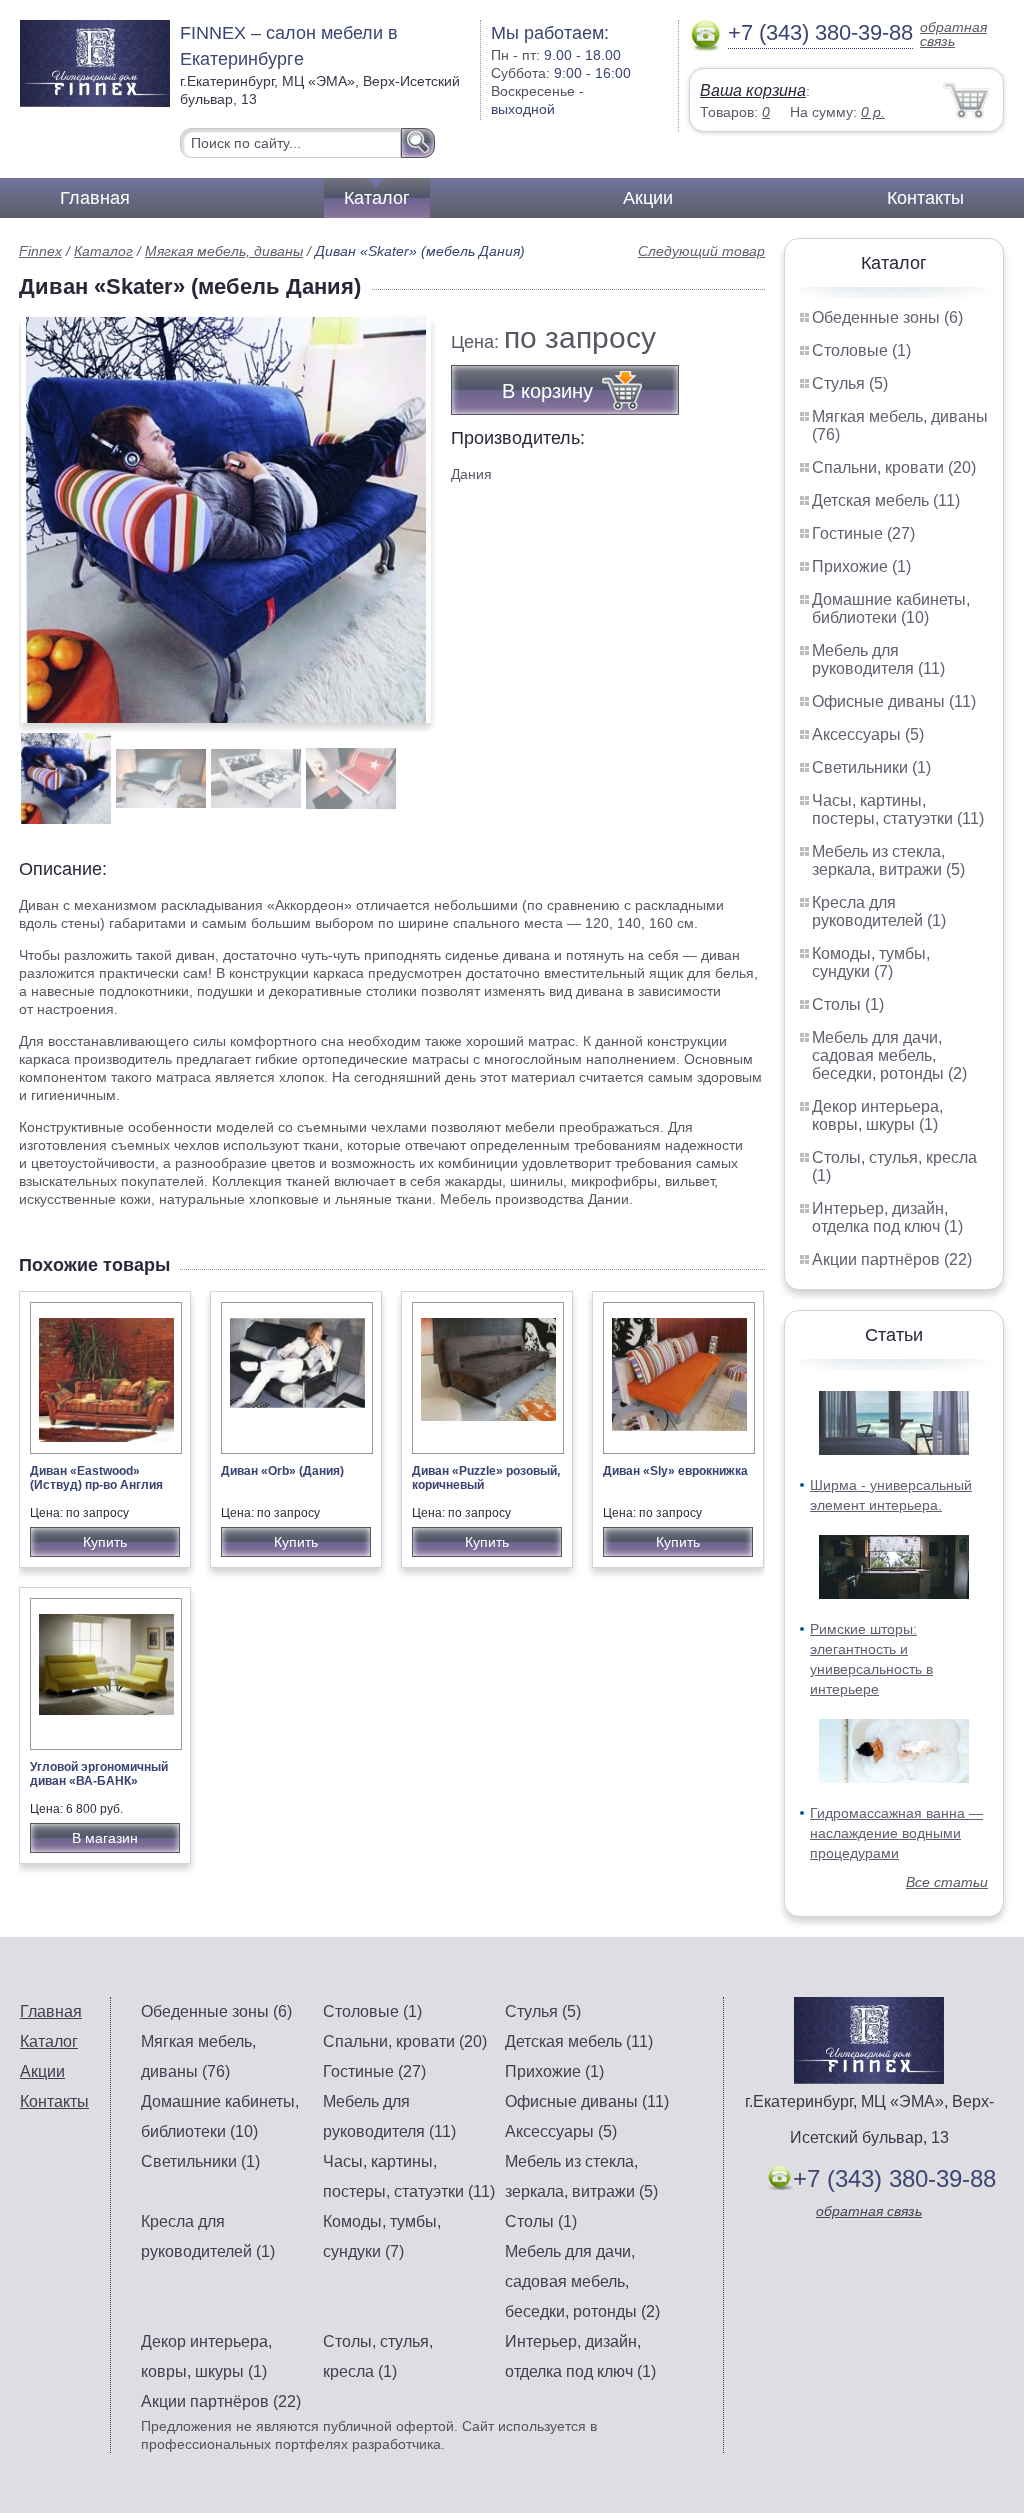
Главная (95, 198)
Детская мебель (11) (886, 500)
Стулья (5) (850, 383)
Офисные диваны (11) (894, 701)
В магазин (105, 1838)
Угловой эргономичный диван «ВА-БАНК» (99, 1774)
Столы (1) (848, 1004)
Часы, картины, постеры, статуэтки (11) (898, 809)
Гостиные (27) (863, 533)
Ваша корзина (753, 90)
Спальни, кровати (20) (894, 467)
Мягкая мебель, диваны (224, 251)
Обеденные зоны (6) (887, 317)
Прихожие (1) (861, 566)
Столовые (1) (861, 350)
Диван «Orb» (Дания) (282, 1471)
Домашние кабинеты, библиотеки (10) (891, 608)
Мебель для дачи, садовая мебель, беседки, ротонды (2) (889, 1055)
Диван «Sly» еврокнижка (675, 1471)
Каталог (377, 198)
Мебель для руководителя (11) (878, 659)
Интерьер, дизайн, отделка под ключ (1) (887, 1217)
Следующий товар (701, 251)
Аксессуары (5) (868, 734)
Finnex (40, 251)
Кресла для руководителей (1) (879, 911)
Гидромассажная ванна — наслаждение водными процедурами (896, 1833)
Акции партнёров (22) (892, 1259)
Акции (648, 198)
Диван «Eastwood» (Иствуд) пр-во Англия (96, 1478)
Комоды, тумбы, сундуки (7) (871, 962)
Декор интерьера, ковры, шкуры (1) (877, 1115)
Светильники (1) (871, 767)
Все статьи (947, 1882)
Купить (105, 1542)
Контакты (925, 198)
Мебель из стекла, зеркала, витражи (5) (888, 860)
